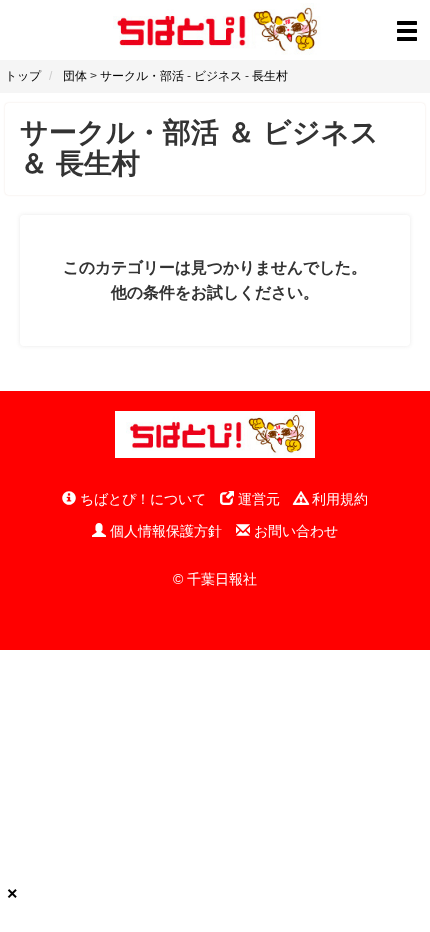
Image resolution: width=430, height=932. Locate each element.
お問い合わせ (294, 531)
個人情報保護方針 (164, 531)
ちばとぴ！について (141, 499)
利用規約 (338, 499)
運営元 (257, 499)
